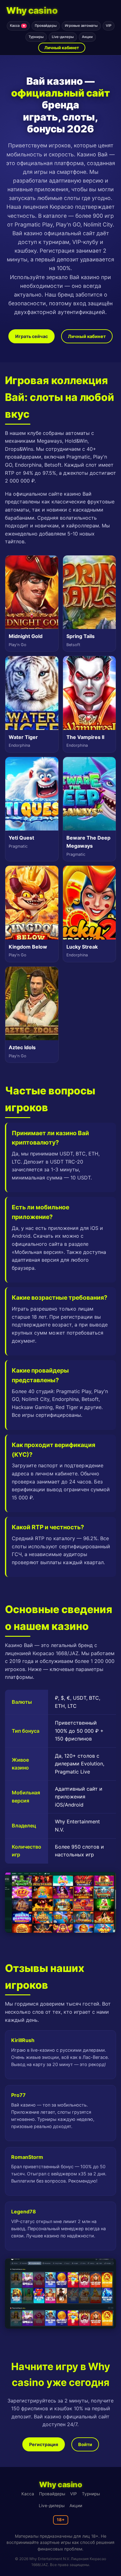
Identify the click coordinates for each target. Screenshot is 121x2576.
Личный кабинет (62, 48)
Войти (85, 2444)
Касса (18, 26)
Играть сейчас (31, 336)
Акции (87, 37)
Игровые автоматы (81, 26)
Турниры (36, 37)
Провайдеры (46, 26)
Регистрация (44, 2444)
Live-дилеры (63, 37)
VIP (109, 26)
